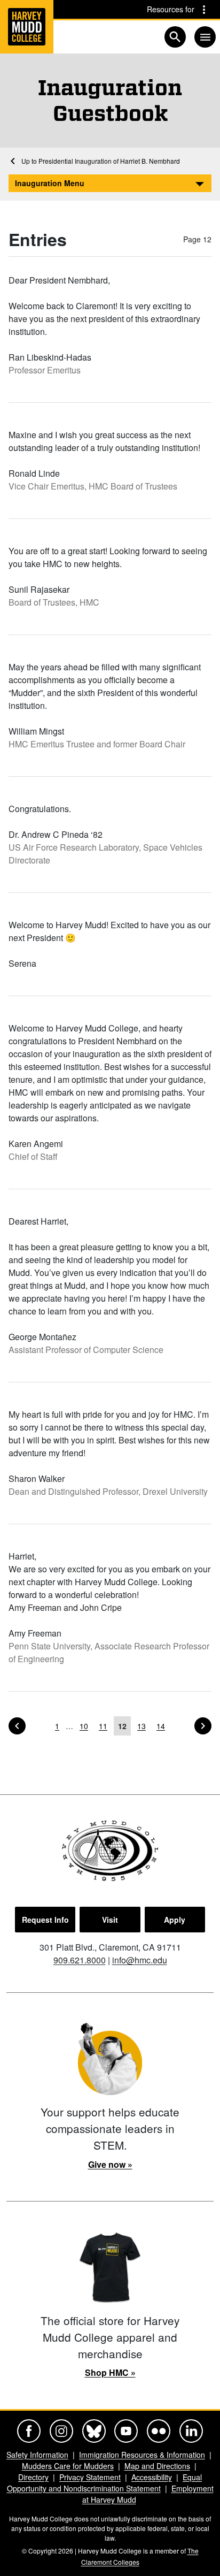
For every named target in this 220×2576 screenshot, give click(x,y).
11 (103, 1726)
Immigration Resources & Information (142, 2455)
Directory (33, 2477)
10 (84, 1726)
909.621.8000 (80, 1960)
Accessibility (152, 2477)
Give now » (110, 2164)
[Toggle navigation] (205, 37)
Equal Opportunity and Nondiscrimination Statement (105, 2483)
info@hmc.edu (140, 1960)
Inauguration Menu (50, 183)
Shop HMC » (110, 2372)
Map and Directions (157, 2466)
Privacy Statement (90, 2477)
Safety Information (37, 2455)
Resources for (171, 9)
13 (142, 1726)
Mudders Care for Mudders (68, 2466)
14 (161, 1726)
